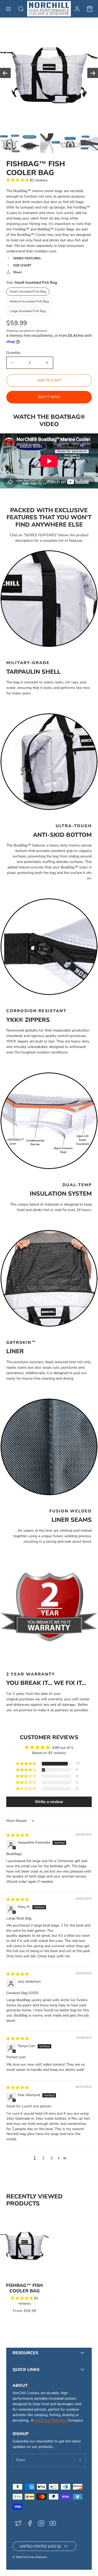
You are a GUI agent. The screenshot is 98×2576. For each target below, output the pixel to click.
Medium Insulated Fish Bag (29, 301)
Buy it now (49, 397)
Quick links (26, 2370)
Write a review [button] (49, 1802)
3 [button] (51, 2158)
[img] (18, 1835)
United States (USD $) (40, 2546)
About (20, 2386)
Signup (21, 2434)
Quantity (13, 353)
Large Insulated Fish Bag (28, 311)
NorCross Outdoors (51, 2420)
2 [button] (43, 2158)
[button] (8, 9)
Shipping (12, 331)
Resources (25, 2353)
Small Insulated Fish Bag (28, 291)
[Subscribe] (80, 2460)
